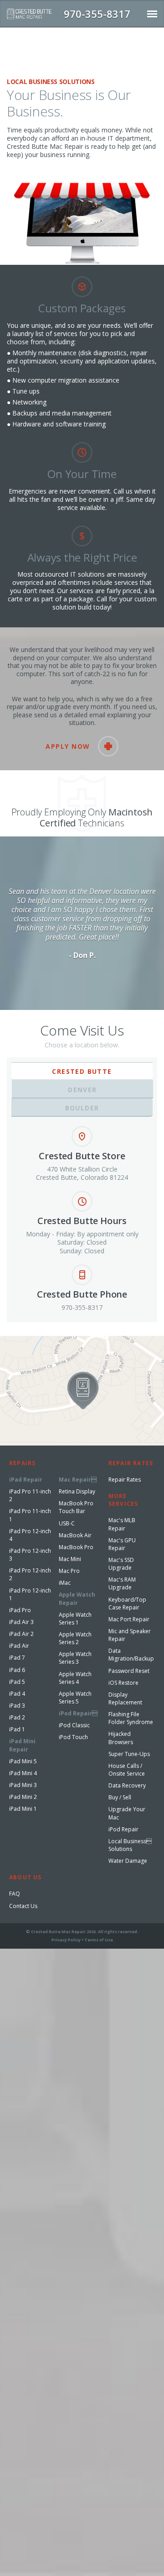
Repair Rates (125, 1480)
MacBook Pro (76, 1547)
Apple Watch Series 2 (75, 1638)
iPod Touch (73, 1737)
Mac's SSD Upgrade (121, 1564)
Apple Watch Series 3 (75, 1658)
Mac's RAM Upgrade (122, 1583)
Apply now (68, 746)
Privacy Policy (66, 1940)
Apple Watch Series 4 (75, 1678)
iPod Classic (74, 1725)
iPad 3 (17, 1706)
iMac (65, 1583)
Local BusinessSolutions (130, 1845)
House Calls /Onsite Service (127, 1770)
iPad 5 (17, 1682)
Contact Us (23, 1906)
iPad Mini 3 (23, 1785)
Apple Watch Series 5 (75, 1698)
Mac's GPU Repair (122, 1544)
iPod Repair (123, 1829)
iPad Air (19, 1646)
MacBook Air (75, 1535)
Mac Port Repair (129, 1619)
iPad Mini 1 (23, 1809)
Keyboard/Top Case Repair (127, 1603)
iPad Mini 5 (23, 1761)
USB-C (67, 1523)
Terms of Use (99, 1940)
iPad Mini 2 (23, 1797)
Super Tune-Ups (129, 1754)
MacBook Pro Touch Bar (76, 1507)
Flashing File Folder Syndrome (131, 1718)
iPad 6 (17, 1670)
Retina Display (77, 1491)
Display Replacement (125, 1698)
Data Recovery (127, 1785)
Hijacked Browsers (121, 1738)
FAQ (15, 1894)
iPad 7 (17, 1658)
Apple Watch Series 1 (75, 1619)
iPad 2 (17, 1717)
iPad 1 (17, 1729)
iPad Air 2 (21, 1634)
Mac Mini (70, 1559)
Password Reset (129, 1671)
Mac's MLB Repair (122, 1524)
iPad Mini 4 (23, 1773)
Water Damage (128, 1861)
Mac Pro (69, 1571)
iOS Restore (123, 1683)
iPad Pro (20, 1610)
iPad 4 (17, 1694)
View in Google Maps (31, 1340)
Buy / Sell (120, 1797)
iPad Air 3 (21, 1622)
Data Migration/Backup (131, 1655)
